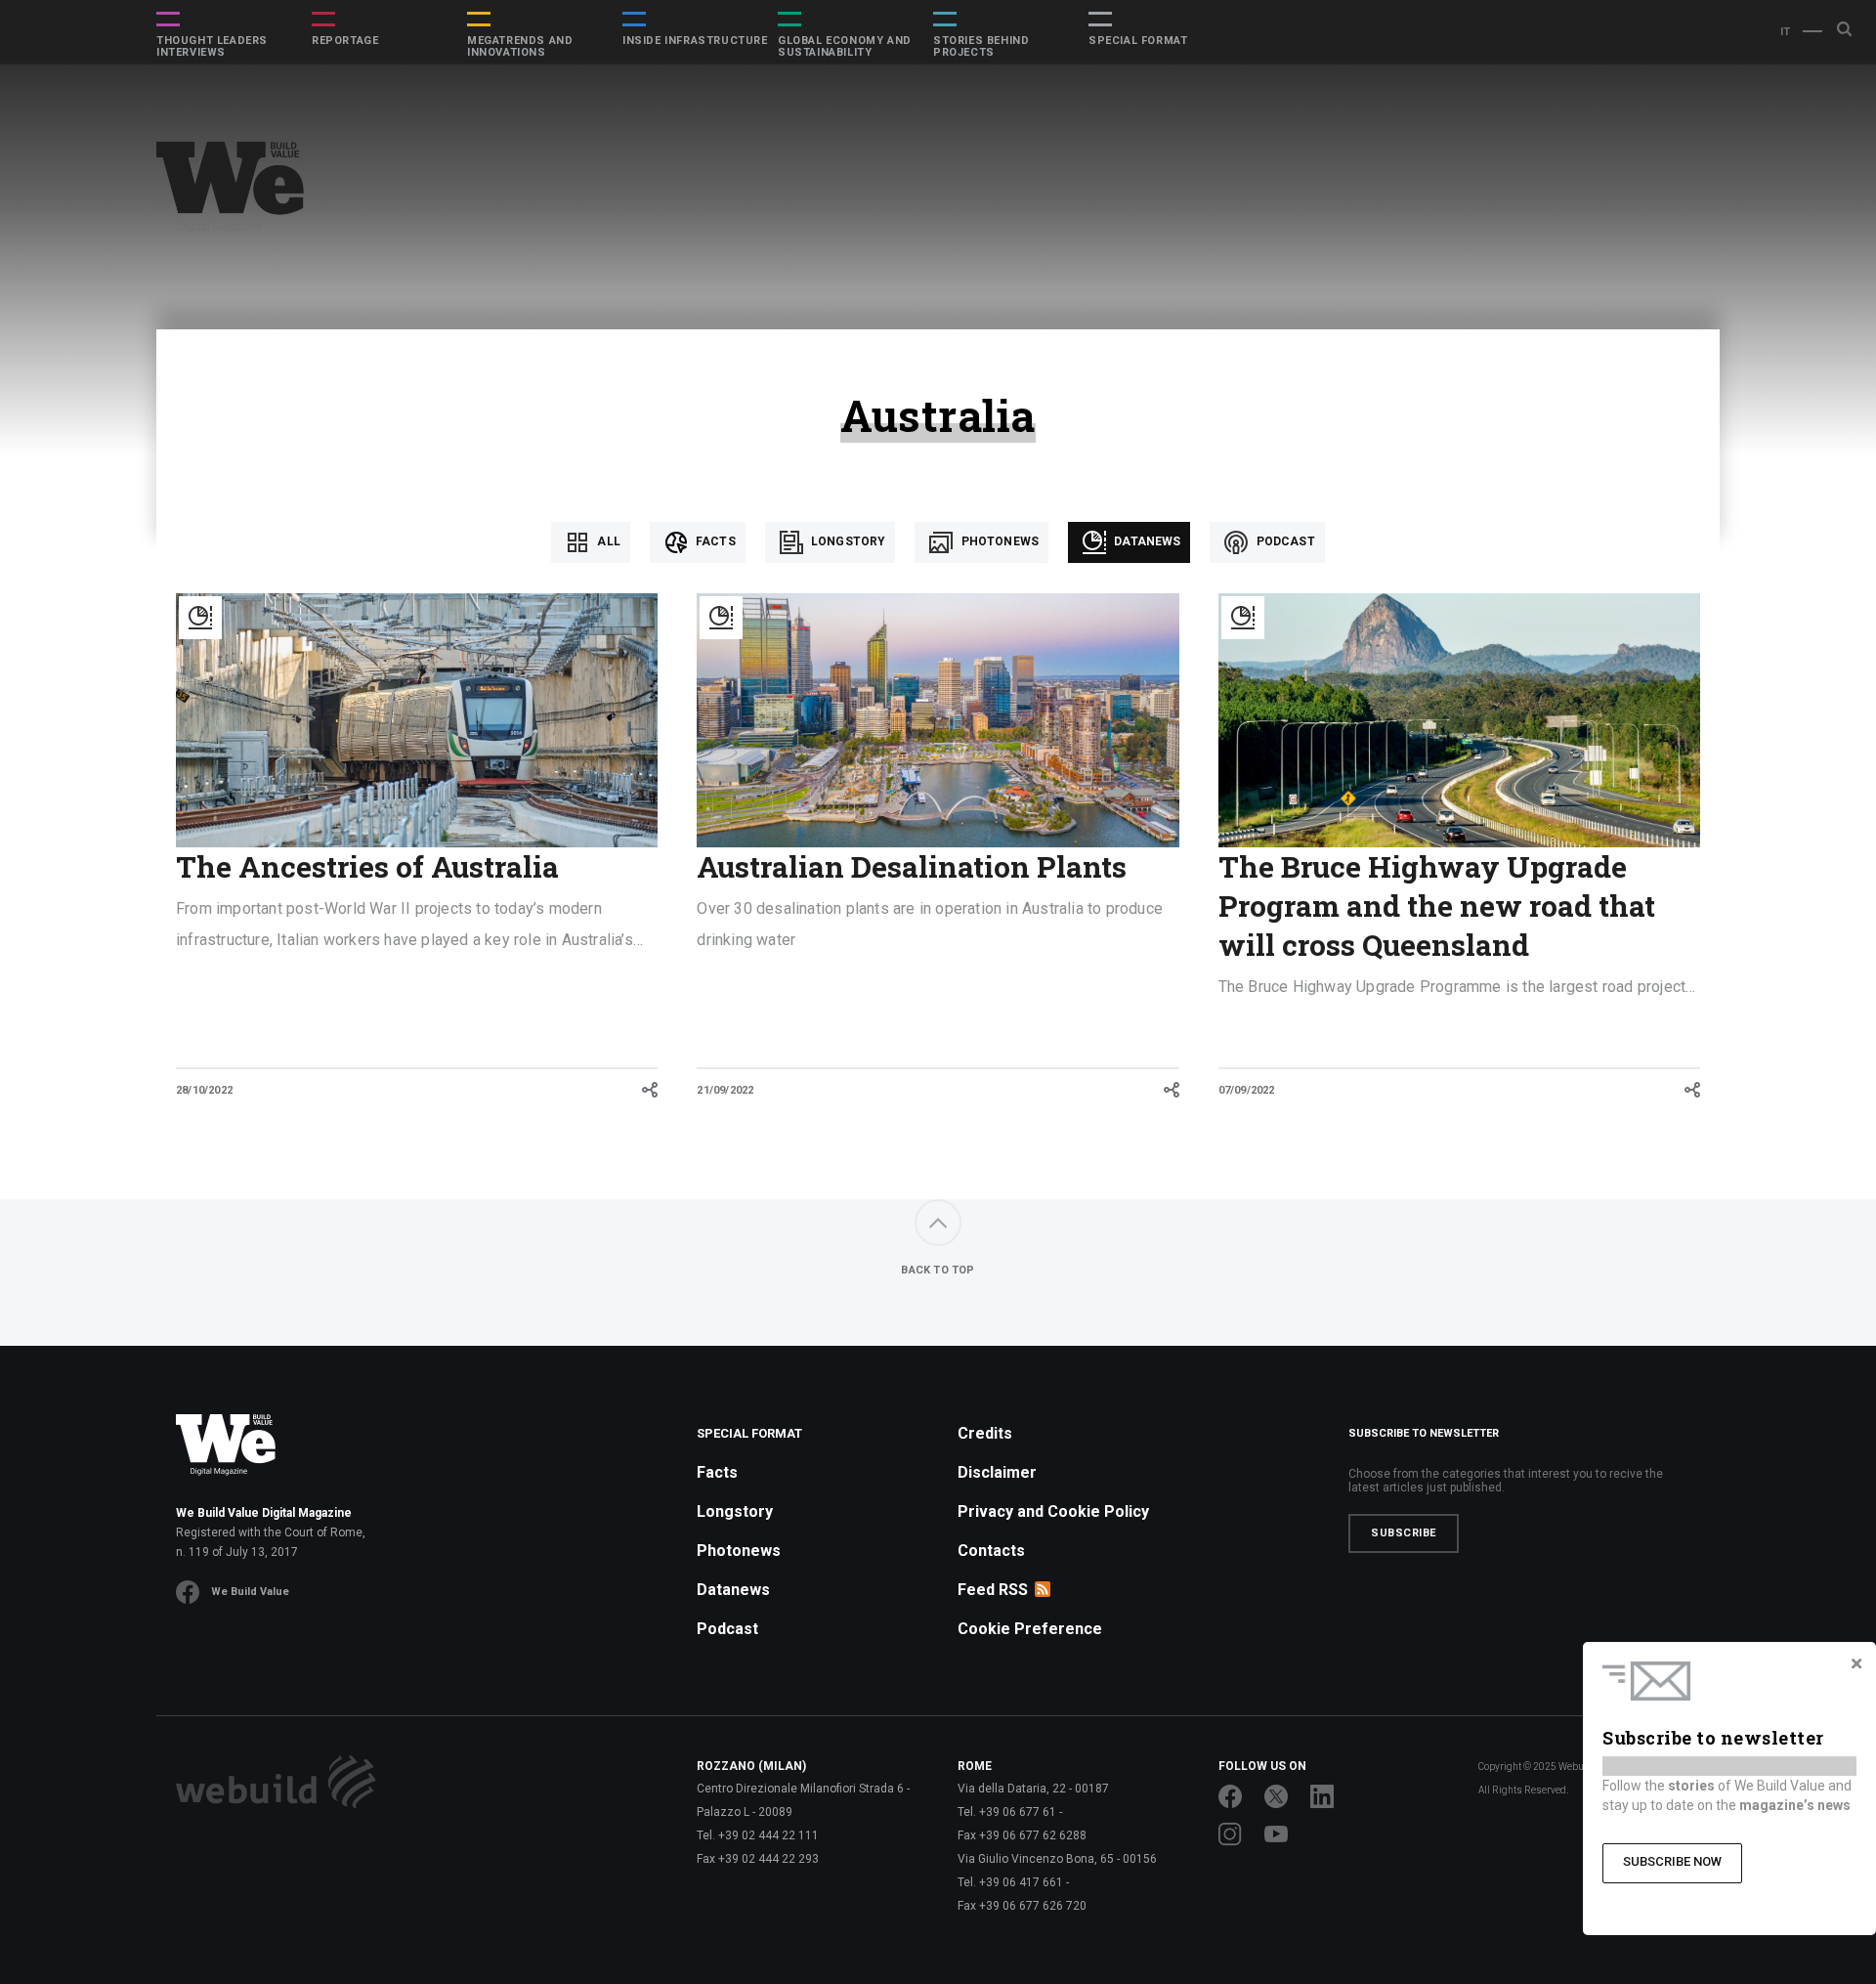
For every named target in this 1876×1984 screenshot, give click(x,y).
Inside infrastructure (695, 41)
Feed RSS (993, 1590)
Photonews (998, 541)
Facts (714, 541)
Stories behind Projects (981, 47)
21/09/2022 (725, 1090)
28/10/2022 (204, 1090)
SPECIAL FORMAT (1138, 41)
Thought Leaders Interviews (212, 47)
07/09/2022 (1247, 1090)
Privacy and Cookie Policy (1053, 1511)
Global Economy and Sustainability (845, 47)
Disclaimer (997, 1472)
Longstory (847, 541)
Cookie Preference (1030, 1629)
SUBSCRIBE (1404, 1533)
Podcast (1283, 541)
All (607, 541)
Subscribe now (1672, 1861)
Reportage (345, 41)
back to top (938, 1270)
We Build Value (250, 1592)
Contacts (991, 1551)
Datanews (1146, 541)
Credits (985, 1433)
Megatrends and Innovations (520, 47)
